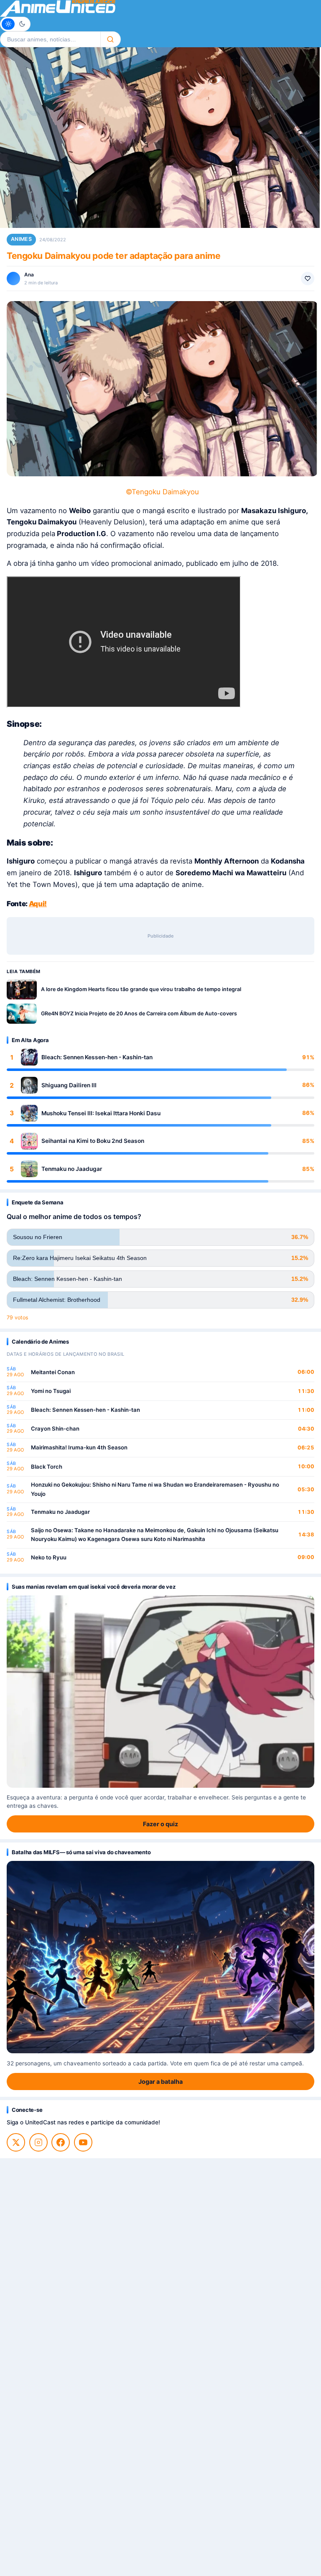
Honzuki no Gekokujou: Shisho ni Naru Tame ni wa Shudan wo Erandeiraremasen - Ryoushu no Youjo (155, 1489)
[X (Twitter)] (16, 2142)
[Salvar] (308, 279)
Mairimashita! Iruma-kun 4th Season (79, 1447)
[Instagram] (38, 2142)
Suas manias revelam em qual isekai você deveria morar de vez (93, 1587)
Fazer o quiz (160, 1824)
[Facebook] (61, 2142)
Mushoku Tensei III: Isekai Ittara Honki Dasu (101, 1113)
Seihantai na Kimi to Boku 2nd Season (93, 1141)
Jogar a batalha (160, 2081)
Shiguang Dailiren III (69, 1085)
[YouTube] (83, 2142)
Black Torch (47, 1467)
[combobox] (50, 39)
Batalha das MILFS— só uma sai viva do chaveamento (81, 1852)
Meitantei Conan (53, 1372)
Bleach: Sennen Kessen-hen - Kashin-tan (97, 1057)
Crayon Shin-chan (55, 1429)
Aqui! (38, 904)
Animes (21, 239)
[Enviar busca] (111, 39)
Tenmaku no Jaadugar (72, 1169)
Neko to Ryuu (49, 1557)
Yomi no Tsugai (51, 1391)
